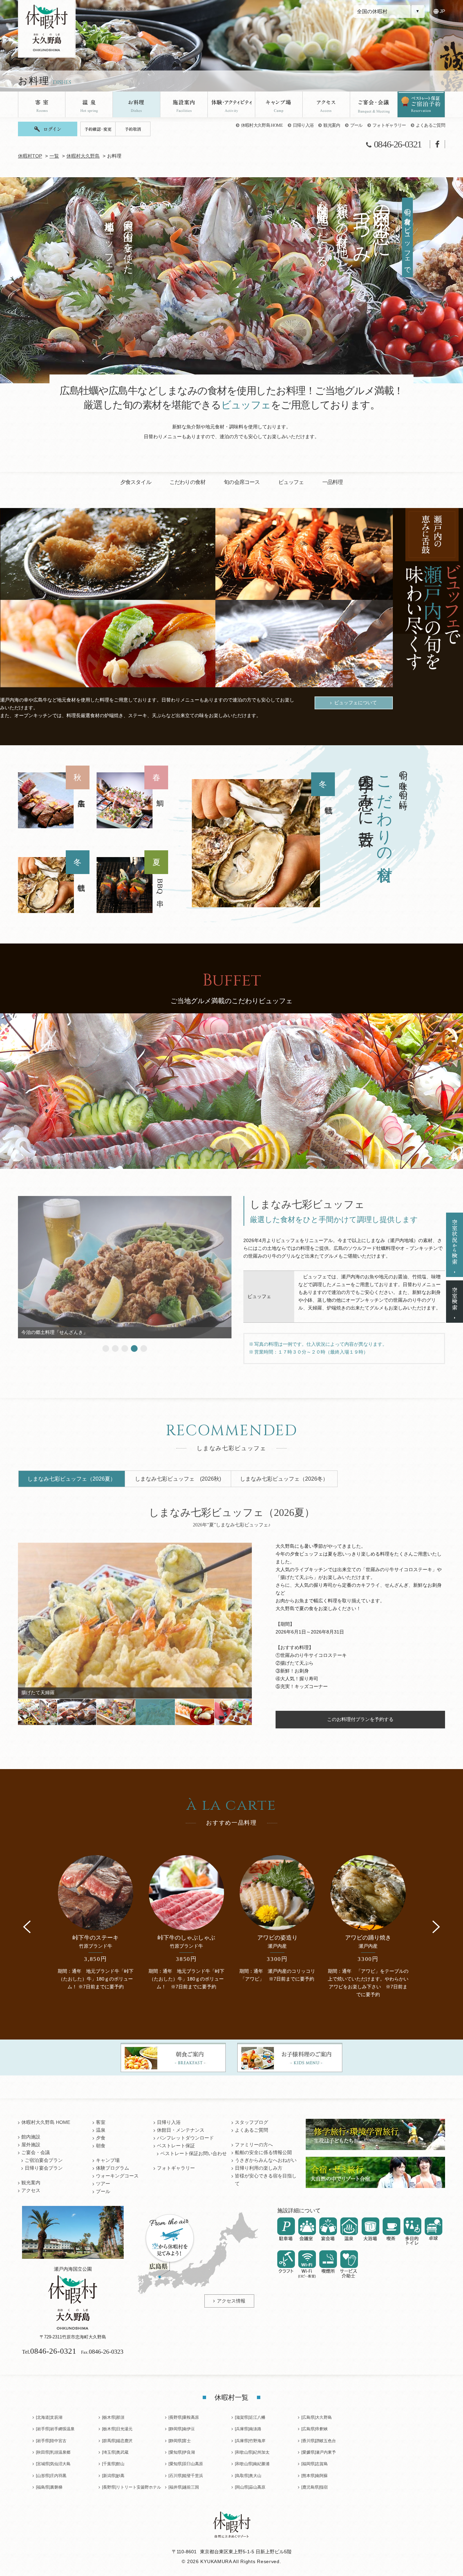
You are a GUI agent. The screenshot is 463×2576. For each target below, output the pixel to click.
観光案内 (332, 125)
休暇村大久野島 (83, 156)
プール (356, 125)
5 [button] (144, 1348)
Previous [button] (27, 1927)
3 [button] (125, 1348)
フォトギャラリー (389, 125)
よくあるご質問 (430, 125)
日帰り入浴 (303, 125)
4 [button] (134, 1348)
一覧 (54, 156)
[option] (263, 841)
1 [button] (106, 1348)
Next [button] (436, 1927)
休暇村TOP (30, 156)
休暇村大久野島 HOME (262, 125)
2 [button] (115, 1348)
